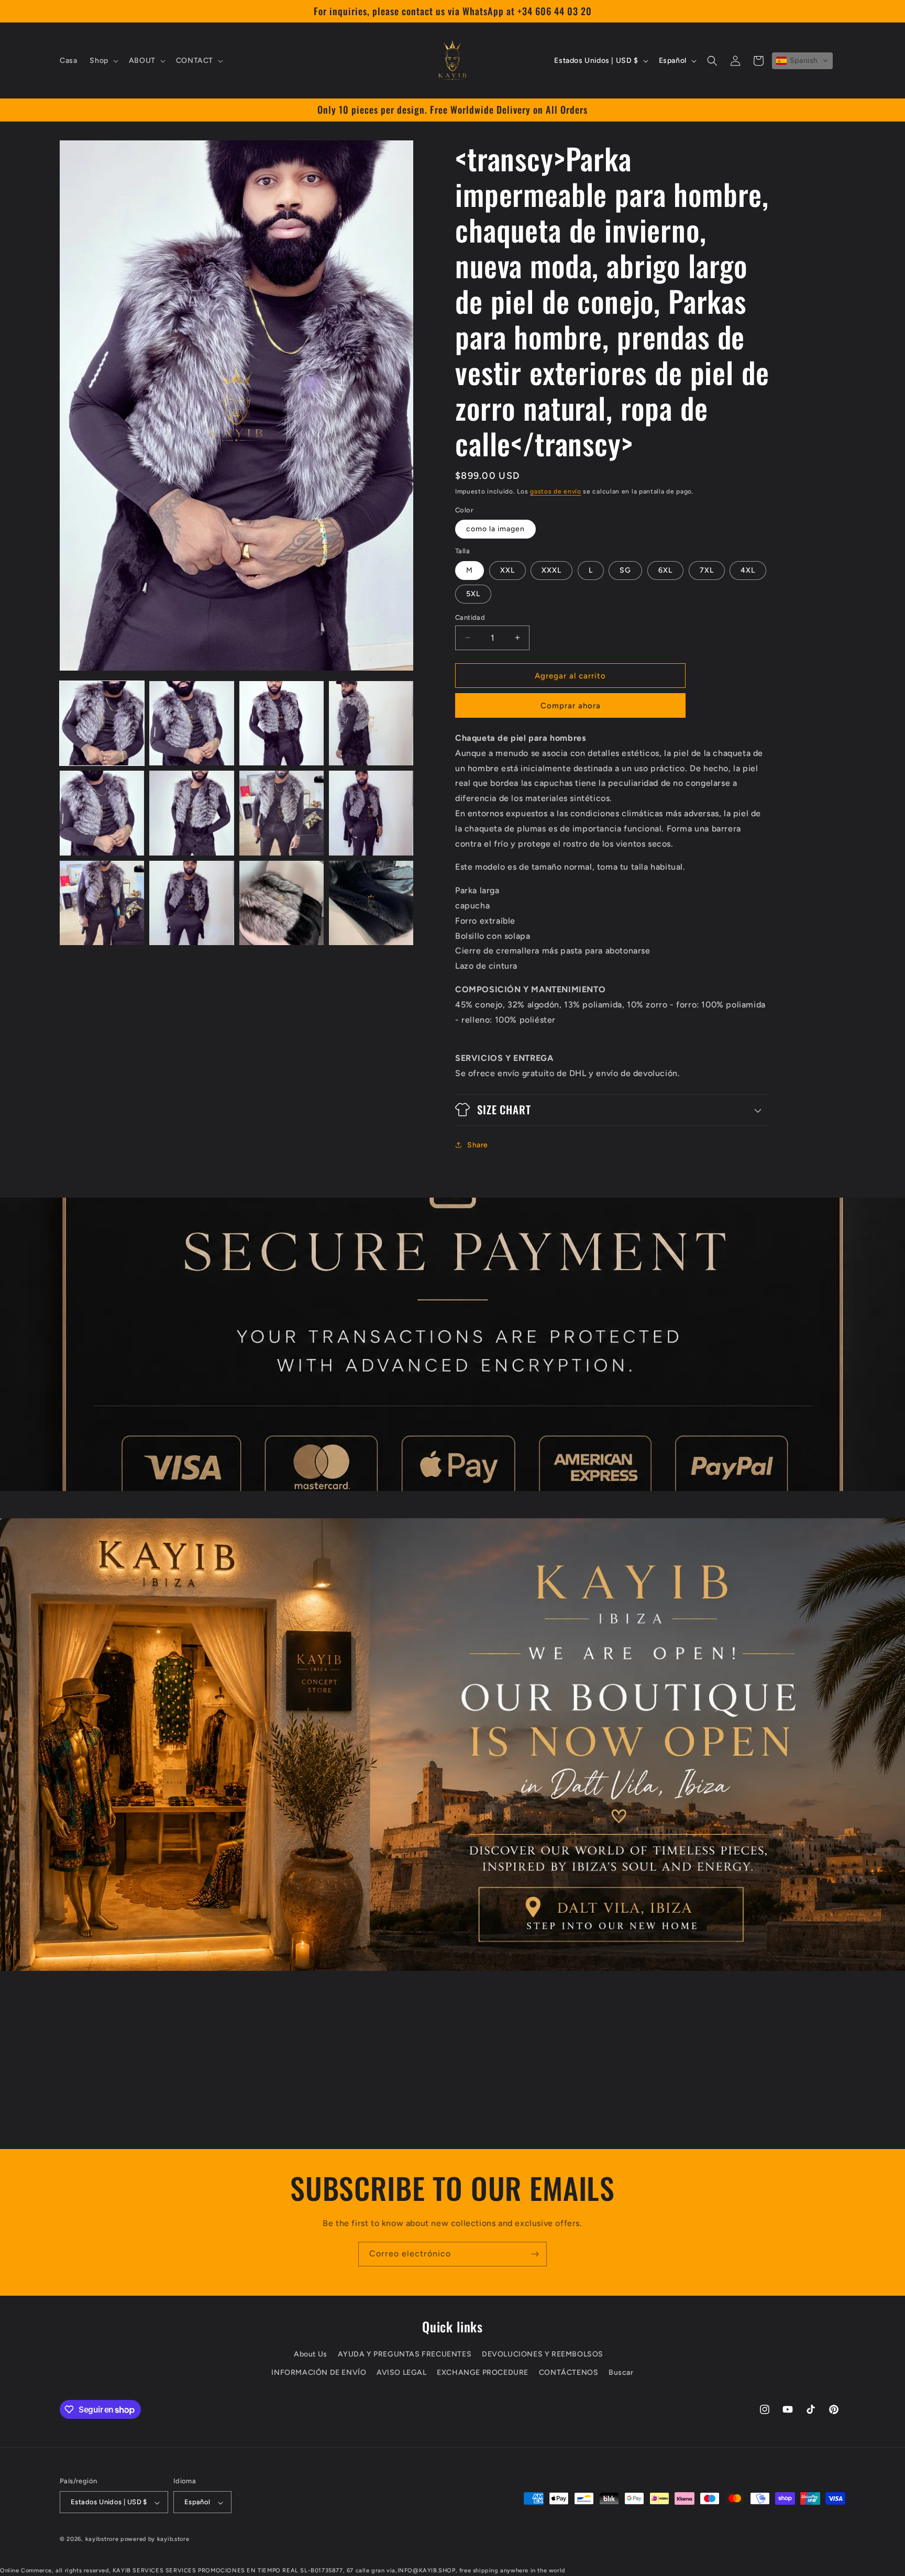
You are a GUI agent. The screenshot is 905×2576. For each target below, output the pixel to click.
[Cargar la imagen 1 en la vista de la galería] (102, 723)
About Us (311, 2355)
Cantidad (470, 617)
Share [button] (478, 1145)
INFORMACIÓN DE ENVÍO (319, 2373)
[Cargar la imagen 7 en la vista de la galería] (282, 813)
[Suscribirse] (535, 2254)
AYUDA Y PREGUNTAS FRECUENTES (405, 2355)
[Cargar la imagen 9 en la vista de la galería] (102, 903)
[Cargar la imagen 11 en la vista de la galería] (282, 903)
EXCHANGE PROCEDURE (483, 2373)
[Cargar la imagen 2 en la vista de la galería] (191, 723)
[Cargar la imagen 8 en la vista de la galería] (371, 813)
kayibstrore (102, 2540)
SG (625, 570)
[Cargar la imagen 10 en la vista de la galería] (191, 903)
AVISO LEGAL (402, 2373)
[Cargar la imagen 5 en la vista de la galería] (102, 813)
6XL (665, 570)
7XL (707, 570)
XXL (507, 570)
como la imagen (495, 529)
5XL (473, 593)
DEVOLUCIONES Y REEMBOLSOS (543, 2355)
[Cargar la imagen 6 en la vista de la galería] (191, 813)
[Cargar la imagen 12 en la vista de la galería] (371, 903)
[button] (103, 61)
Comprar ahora (571, 706)
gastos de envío (556, 491)
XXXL (551, 570)
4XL (748, 570)
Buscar (621, 2373)
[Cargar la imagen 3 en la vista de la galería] (282, 723)
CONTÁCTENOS (569, 2373)
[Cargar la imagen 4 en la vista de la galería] (371, 723)
